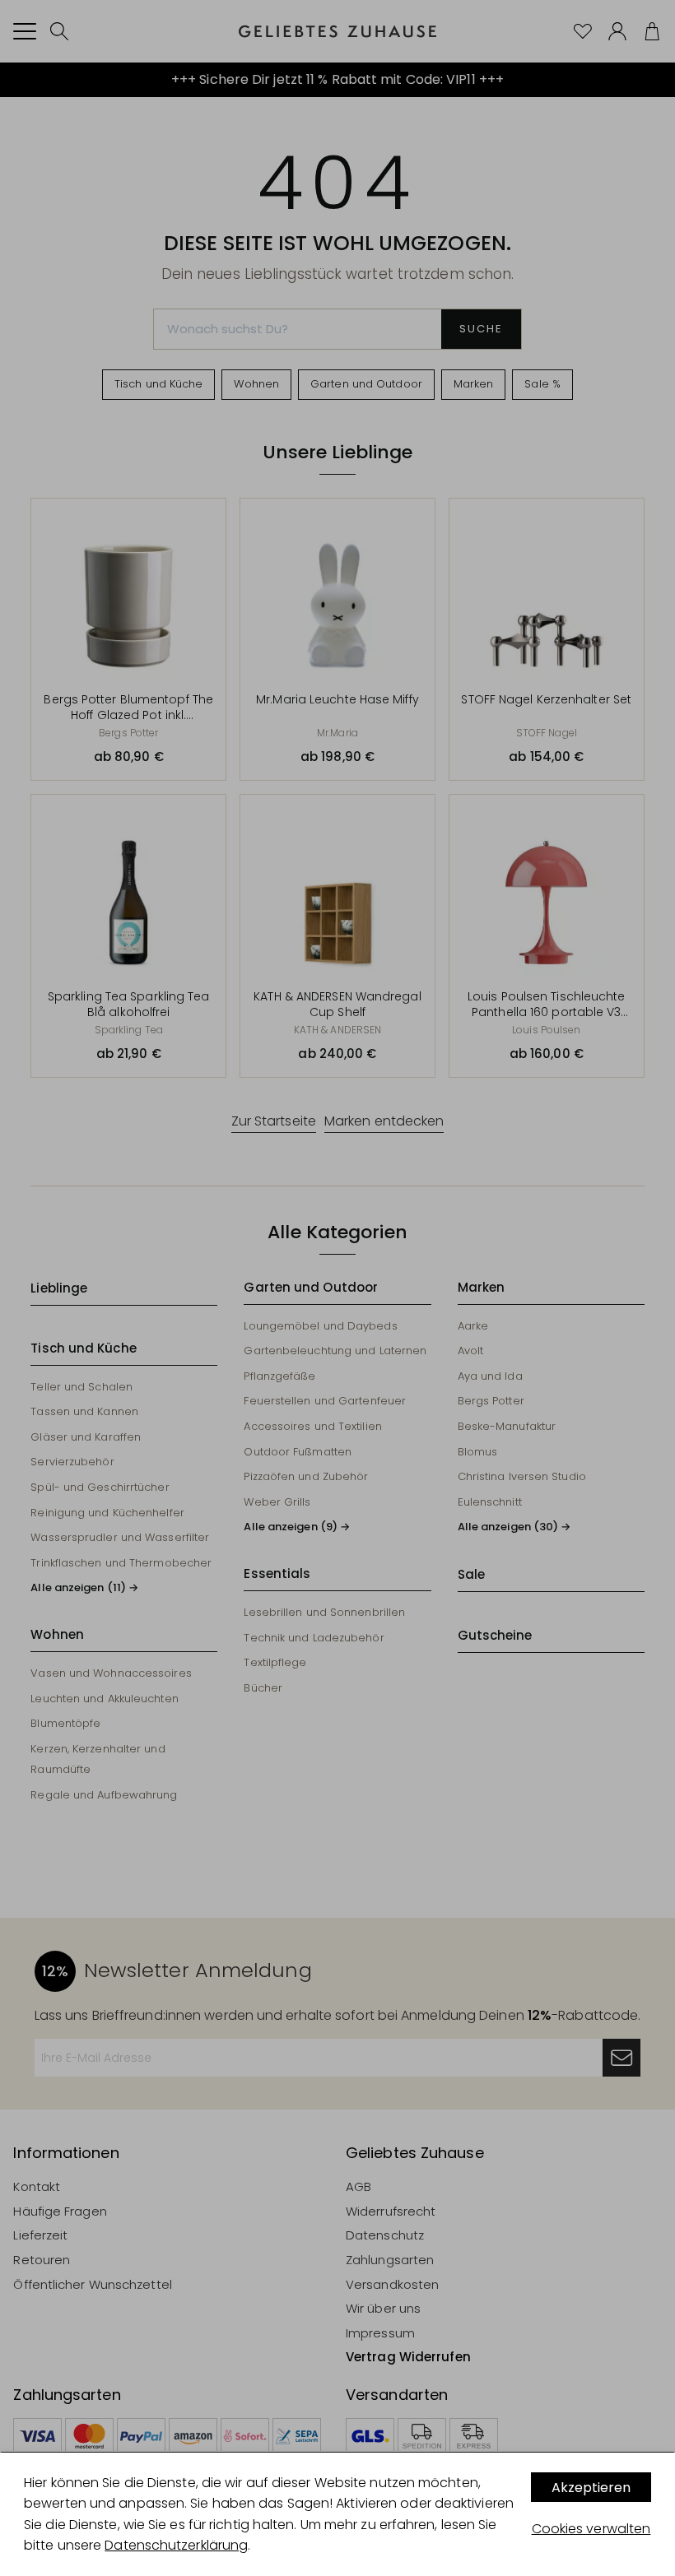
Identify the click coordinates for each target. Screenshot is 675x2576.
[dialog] (337, 2514)
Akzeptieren (591, 2488)
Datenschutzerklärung (176, 2545)
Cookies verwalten (591, 2529)
